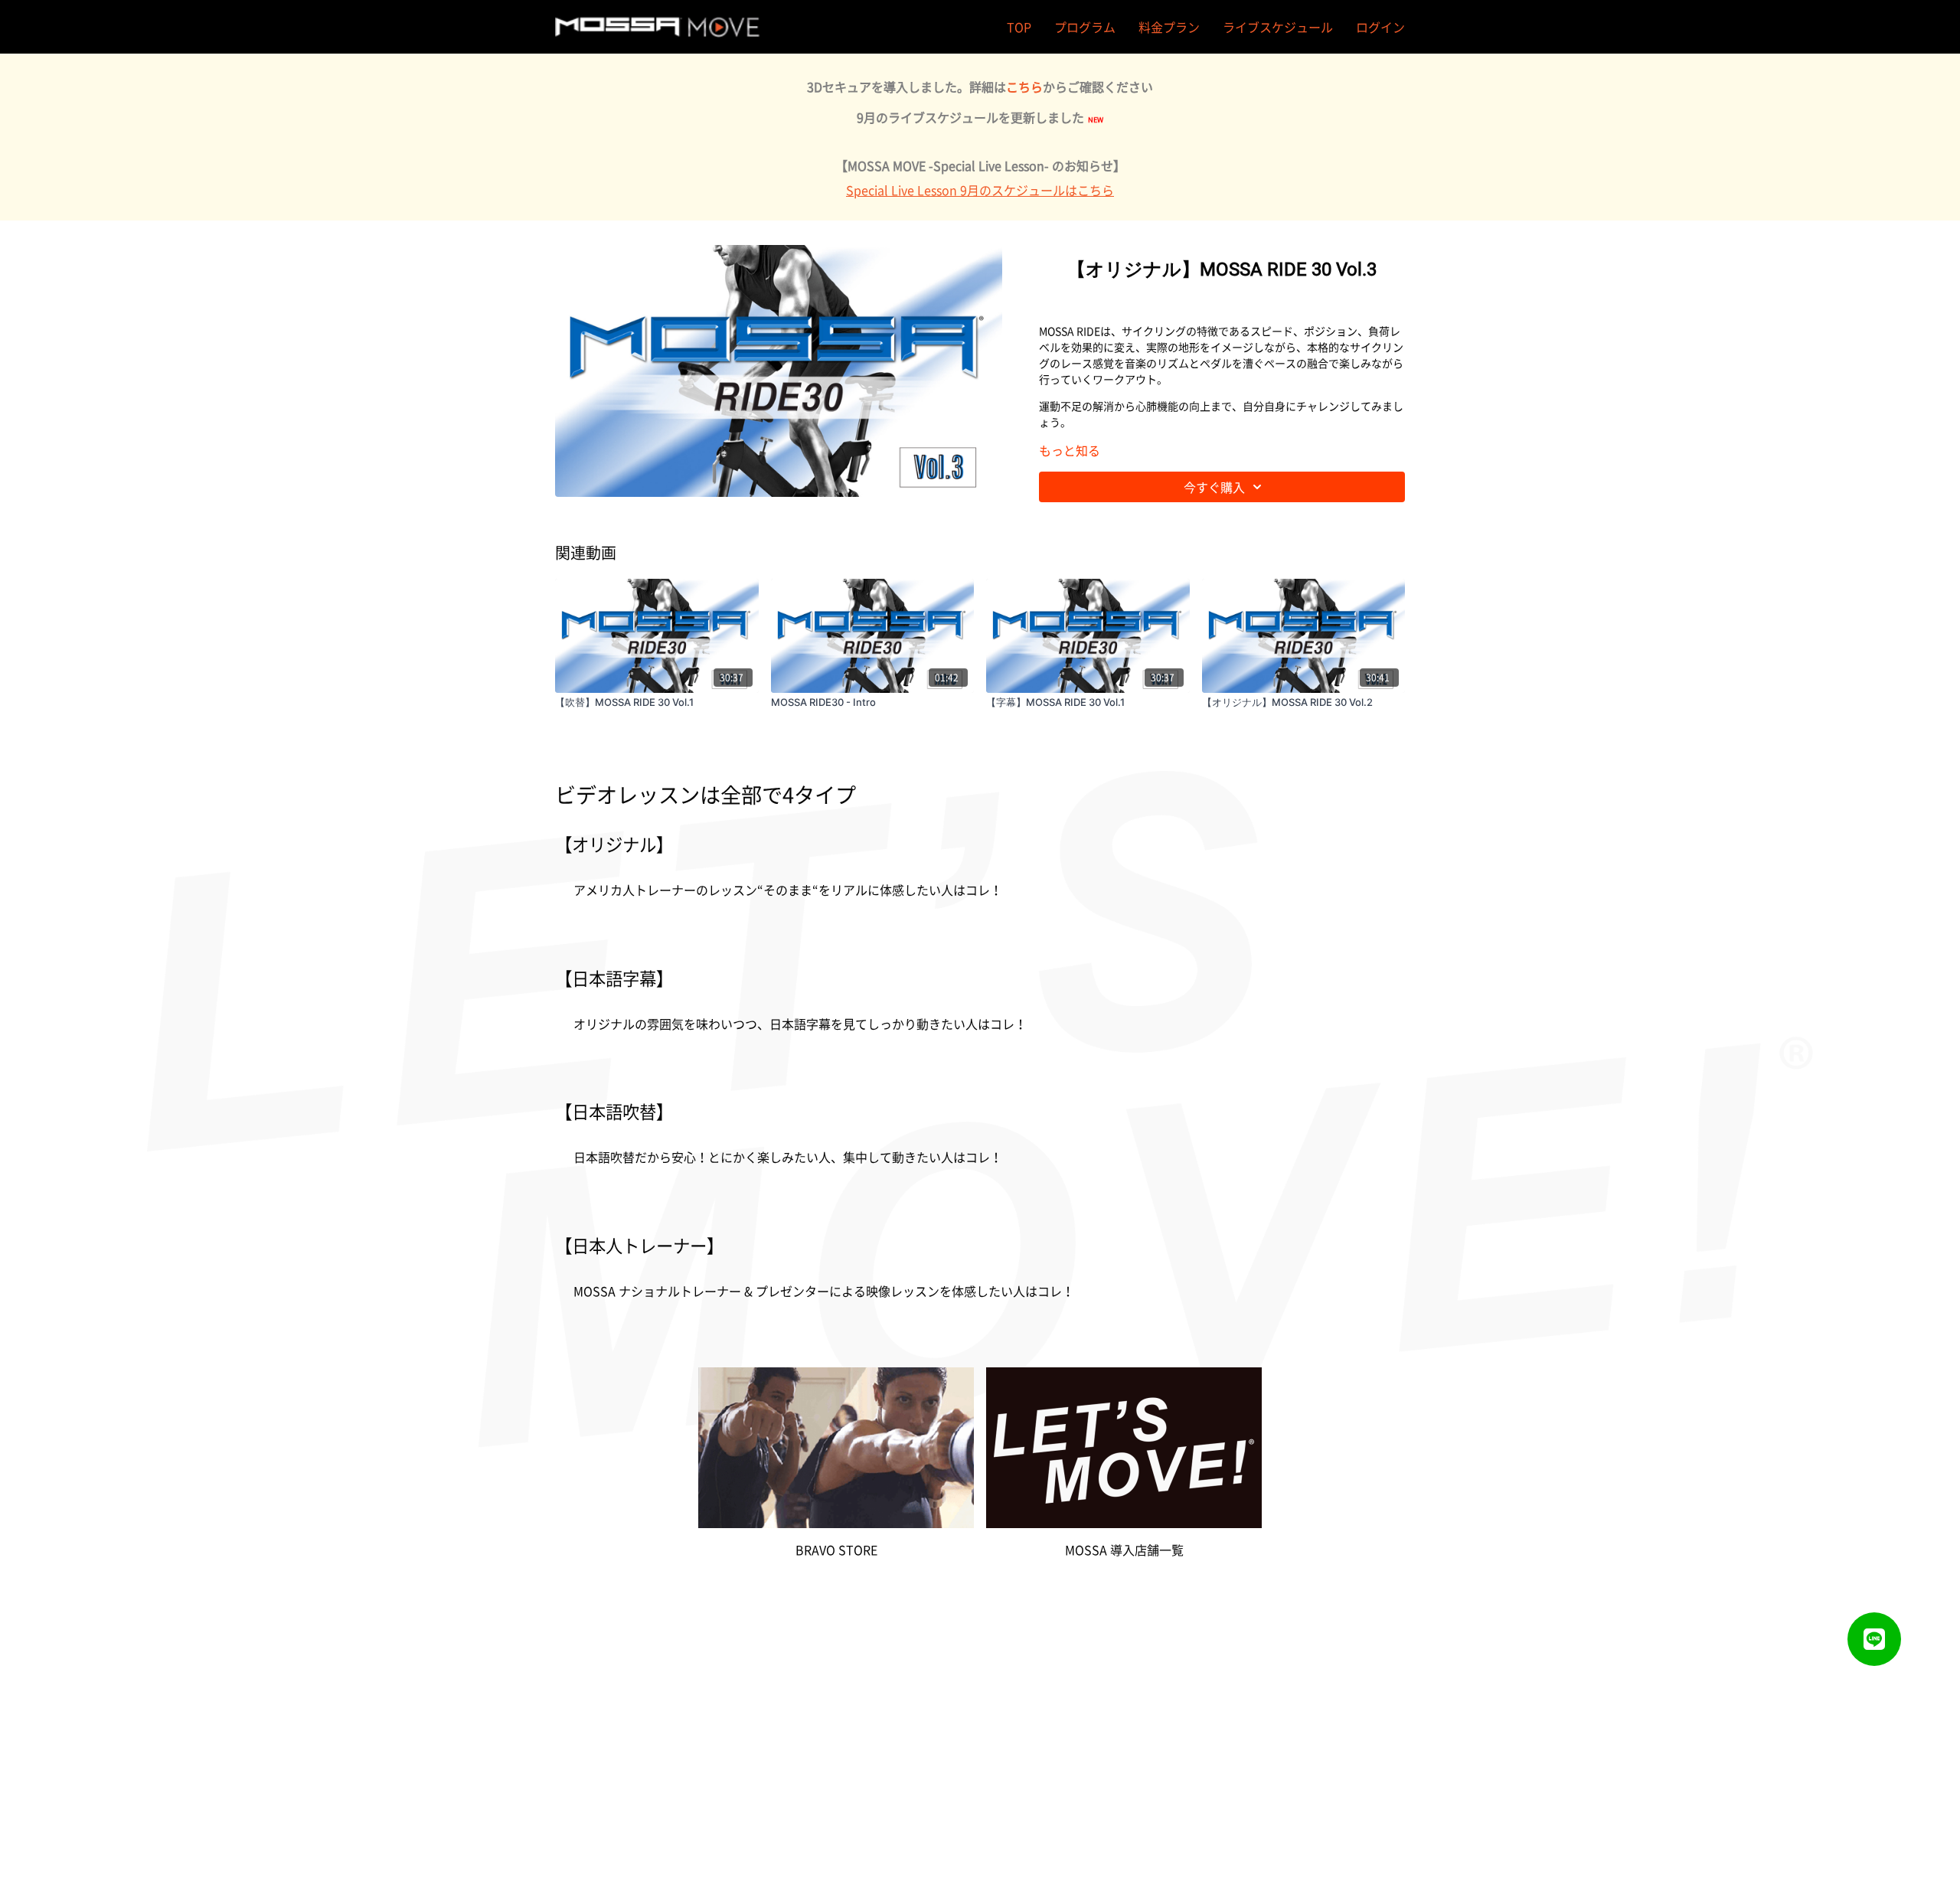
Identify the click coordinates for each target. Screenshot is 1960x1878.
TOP (1019, 27)
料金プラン (1169, 27)
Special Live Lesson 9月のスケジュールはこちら (980, 190)
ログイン (1380, 27)
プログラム (1085, 27)
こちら (1024, 87)
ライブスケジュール (1278, 27)
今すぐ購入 (1214, 487)
